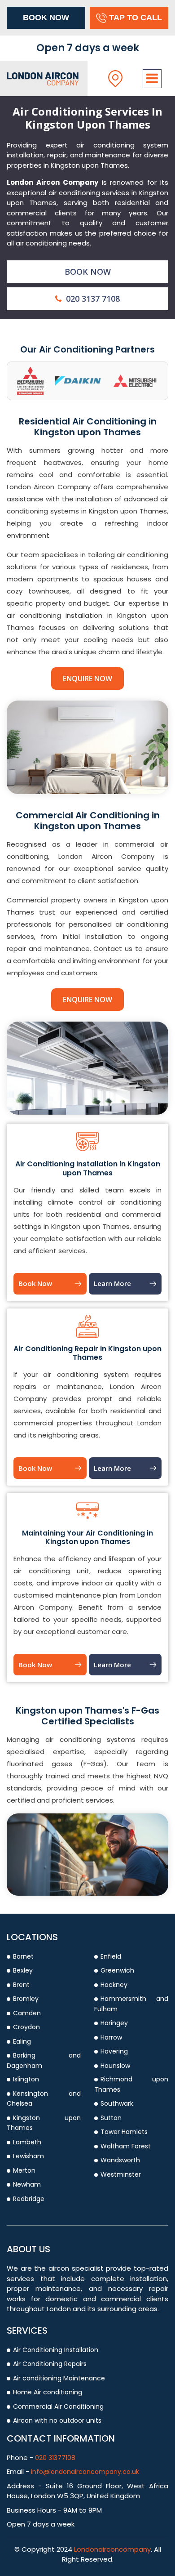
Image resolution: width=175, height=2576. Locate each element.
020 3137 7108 (92, 299)
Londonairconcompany (112, 2549)
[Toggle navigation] (152, 79)
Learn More (112, 1283)
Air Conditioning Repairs (50, 2364)
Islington (26, 2079)
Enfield (111, 1956)
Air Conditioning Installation (56, 2350)
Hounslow (115, 2066)
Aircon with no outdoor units (57, 2420)
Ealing (22, 2041)
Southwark (117, 2103)
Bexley (23, 1970)
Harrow (111, 2037)
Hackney (114, 1985)
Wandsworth (120, 2160)
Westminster (121, 2174)
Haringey (114, 2023)
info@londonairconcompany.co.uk (85, 2472)
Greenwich (117, 1970)
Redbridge (29, 2199)
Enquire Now (87, 679)
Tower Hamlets (124, 2132)
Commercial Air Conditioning (58, 2406)
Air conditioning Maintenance (59, 2378)
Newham (27, 2184)
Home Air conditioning (48, 2392)
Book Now (46, 18)
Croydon (26, 2027)
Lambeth (27, 2142)
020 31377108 (54, 2458)
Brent (21, 1985)
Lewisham (28, 2156)
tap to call (136, 18)
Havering (114, 2051)
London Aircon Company (52, 182)
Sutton (111, 2118)
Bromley (26, 1999)
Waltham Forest (126, 2146)
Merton (24, 2170)
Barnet (23, 1956)
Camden (27, 2013)
